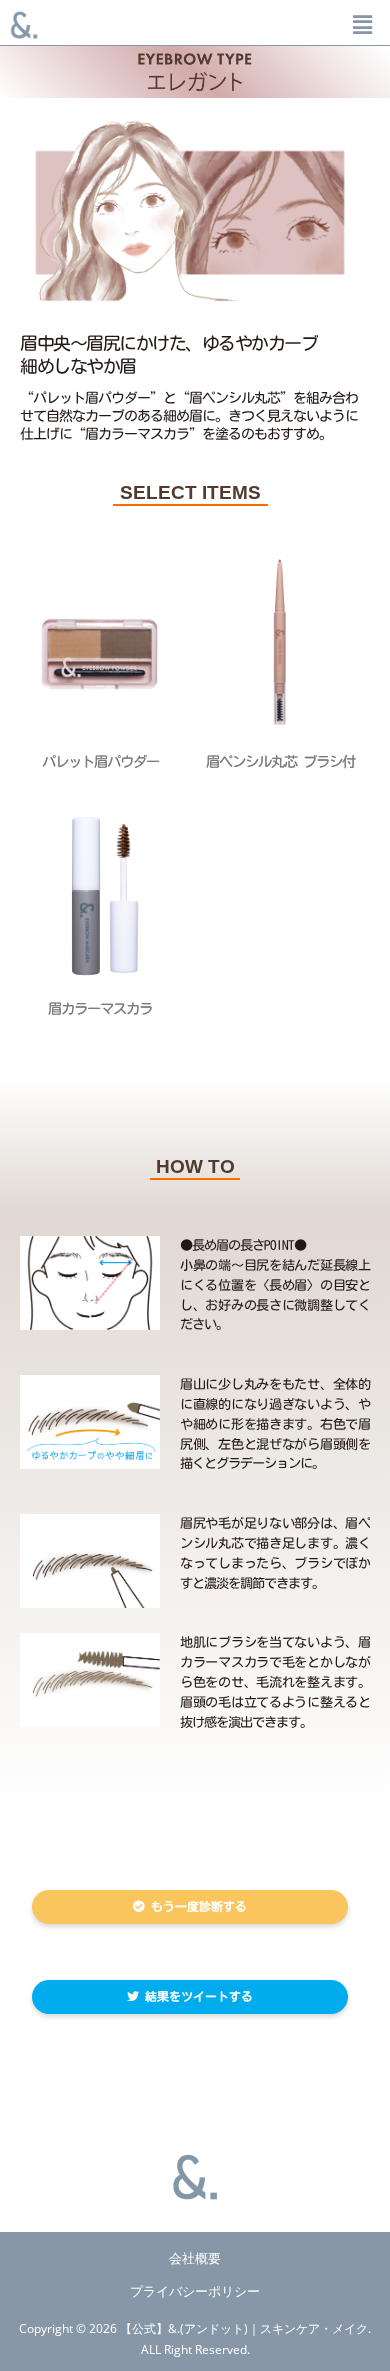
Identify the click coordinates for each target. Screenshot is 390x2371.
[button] (363, 24)
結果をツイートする (196, 1996)
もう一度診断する (196, 1906)
